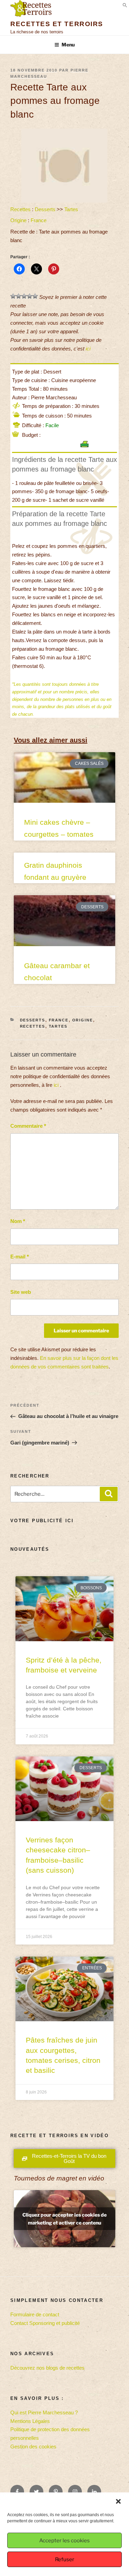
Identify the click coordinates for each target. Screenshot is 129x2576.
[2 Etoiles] (19, 296)
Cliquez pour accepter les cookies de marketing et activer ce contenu (64, 2219)
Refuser (65, 2559)
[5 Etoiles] (35, 296)
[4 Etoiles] (30, 296)
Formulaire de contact (35, 2314)
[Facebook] (17, 2492)
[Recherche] (109, 1494)
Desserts (45, 209)
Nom (18, 1221)
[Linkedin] (94, 2492)
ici (88, 349)
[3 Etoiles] (24, 296)
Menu (68, 45)
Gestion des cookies (33, 2447)
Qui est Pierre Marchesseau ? (44, 2412)
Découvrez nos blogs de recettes (47, 2368)
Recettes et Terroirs (57, 24)
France (39, 220)
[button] (118, 2501)
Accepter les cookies (64, 2541)
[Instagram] (75, 2492)
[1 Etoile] (13, 296)
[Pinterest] (56, 2492)
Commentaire (28, 1126)
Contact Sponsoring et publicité (45, 2323)
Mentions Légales (30, 2421)
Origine (18, 220)
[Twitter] (36, 2492)
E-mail (20, 1257)
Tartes (71, 209)
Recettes (20, 209)
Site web (21, 1292)
